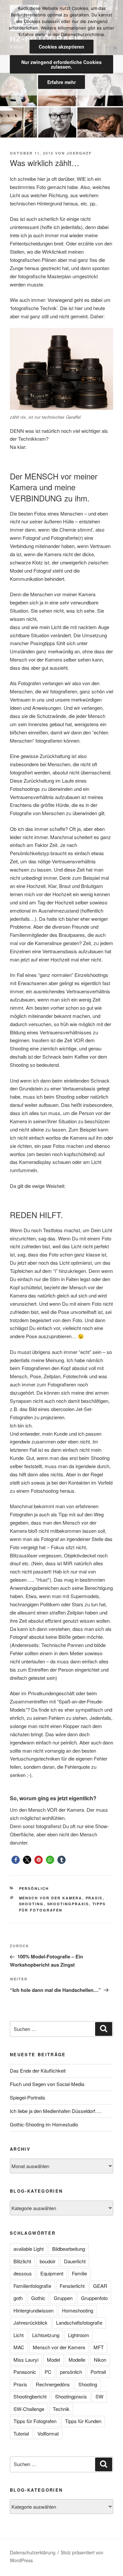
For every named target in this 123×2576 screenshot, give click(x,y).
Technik (61, 2409)
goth (18, 2298)
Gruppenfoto (94, 2298)
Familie (79, 2273)
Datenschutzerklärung (33, 2552)
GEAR (100, 2286)
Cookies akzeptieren (61, 47)
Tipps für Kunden (83, 2421)
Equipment (52, 2273)
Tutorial (21, 2433)
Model (53, 2360)
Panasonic (25, 2372)
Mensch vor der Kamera (51, 1898)
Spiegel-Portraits (28, 2097)
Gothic (38, 2298)
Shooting (31, 1904)
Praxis (94, 1898)
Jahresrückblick (31, 2323)
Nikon (100, 2360)
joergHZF (79, 153)
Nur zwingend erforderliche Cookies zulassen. (61, 64)
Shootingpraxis (68, 1904)
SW (99, 2396)
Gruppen (63, 2298)
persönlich (71, 2372)
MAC (19, 2347)
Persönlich (34, 1888)
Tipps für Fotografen (35, 2421)
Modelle (77, 2360)
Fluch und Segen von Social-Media (47, 2084)
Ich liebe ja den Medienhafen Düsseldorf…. (56, 2111)
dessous (23, 2273)
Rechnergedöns (53, 2384)
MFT (99, 2347)
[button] (16, 1860)
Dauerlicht (75, 2261)
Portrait (98, 2372)
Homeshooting (78, 2310)
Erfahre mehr (61, 82)
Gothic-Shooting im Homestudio (44, 2124)
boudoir (48, 2261)
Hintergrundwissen (33, 2310)
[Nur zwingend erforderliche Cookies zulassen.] (115, 48)
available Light (29, 2249)
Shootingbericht (30, 2396)
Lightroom (79, 2335)
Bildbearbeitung (69, 2249)
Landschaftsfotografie (79, 2323)
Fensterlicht (72, 2286)
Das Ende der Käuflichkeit (38, 2070)
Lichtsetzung (46, 2335)
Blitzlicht (22, 2261)
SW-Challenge (29, 2409)
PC (48, 2372)
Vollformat (48, 2433)
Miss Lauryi (26, 2360)
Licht (19, 2335)
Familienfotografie (32, 2286)
